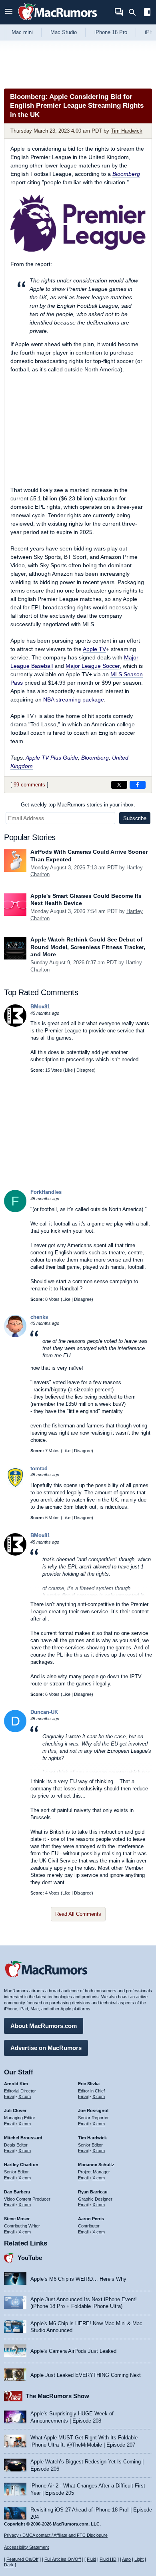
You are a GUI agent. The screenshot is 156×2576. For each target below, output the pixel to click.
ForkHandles (46, 1192)
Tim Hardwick (127, 131)
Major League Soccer (93, 666)
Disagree (85, 1070)
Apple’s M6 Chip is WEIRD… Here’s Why (78, 2279)
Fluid (91, 2559)
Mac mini (22, 32)
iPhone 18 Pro (111, 32)
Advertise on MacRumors (46, 2048)
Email (9, 2096)
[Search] (135, 12)
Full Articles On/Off (63, 2559)
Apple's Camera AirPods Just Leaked (73, 2351)
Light (139, 2559)
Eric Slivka (89, 2084)
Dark (9, 2565)
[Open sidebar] (147, 13)
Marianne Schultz (96, 2165)
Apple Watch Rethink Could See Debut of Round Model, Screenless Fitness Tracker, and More (88, 947)
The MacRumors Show (57, 2396)
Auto (126, 2559)
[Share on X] (119, 785)
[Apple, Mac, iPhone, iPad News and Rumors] (58, 21)
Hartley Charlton (21, 2165)
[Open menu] (9, 12)
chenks (39, 1317)
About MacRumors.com (44, 2026)
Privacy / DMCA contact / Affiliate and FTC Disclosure (56, 2535)
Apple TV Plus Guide (52, 758)
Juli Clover (15, 2110)
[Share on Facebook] (138, 785)
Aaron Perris (91, 2219)
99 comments (29, 785)
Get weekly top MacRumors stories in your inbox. (78, 805)
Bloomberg (126, 174)
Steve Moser (17, 2219)
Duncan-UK (44, 1712)
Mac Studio (64, 32)
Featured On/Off (22, 2559)
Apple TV (94, 649)
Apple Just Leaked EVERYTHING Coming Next (86, 2375)
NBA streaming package (74, 699)
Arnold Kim (16, 2084)
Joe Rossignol (93, 2110)
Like (69, 1070)
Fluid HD (108, 2559)
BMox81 (40, 1007)
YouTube (30, 2258)
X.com (25, 2096)
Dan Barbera (17, 2192)
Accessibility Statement (26, 2547)
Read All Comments (78, 1914)
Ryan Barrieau (93, 2192)
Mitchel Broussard (23, 2138)
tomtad (39, 1468)
